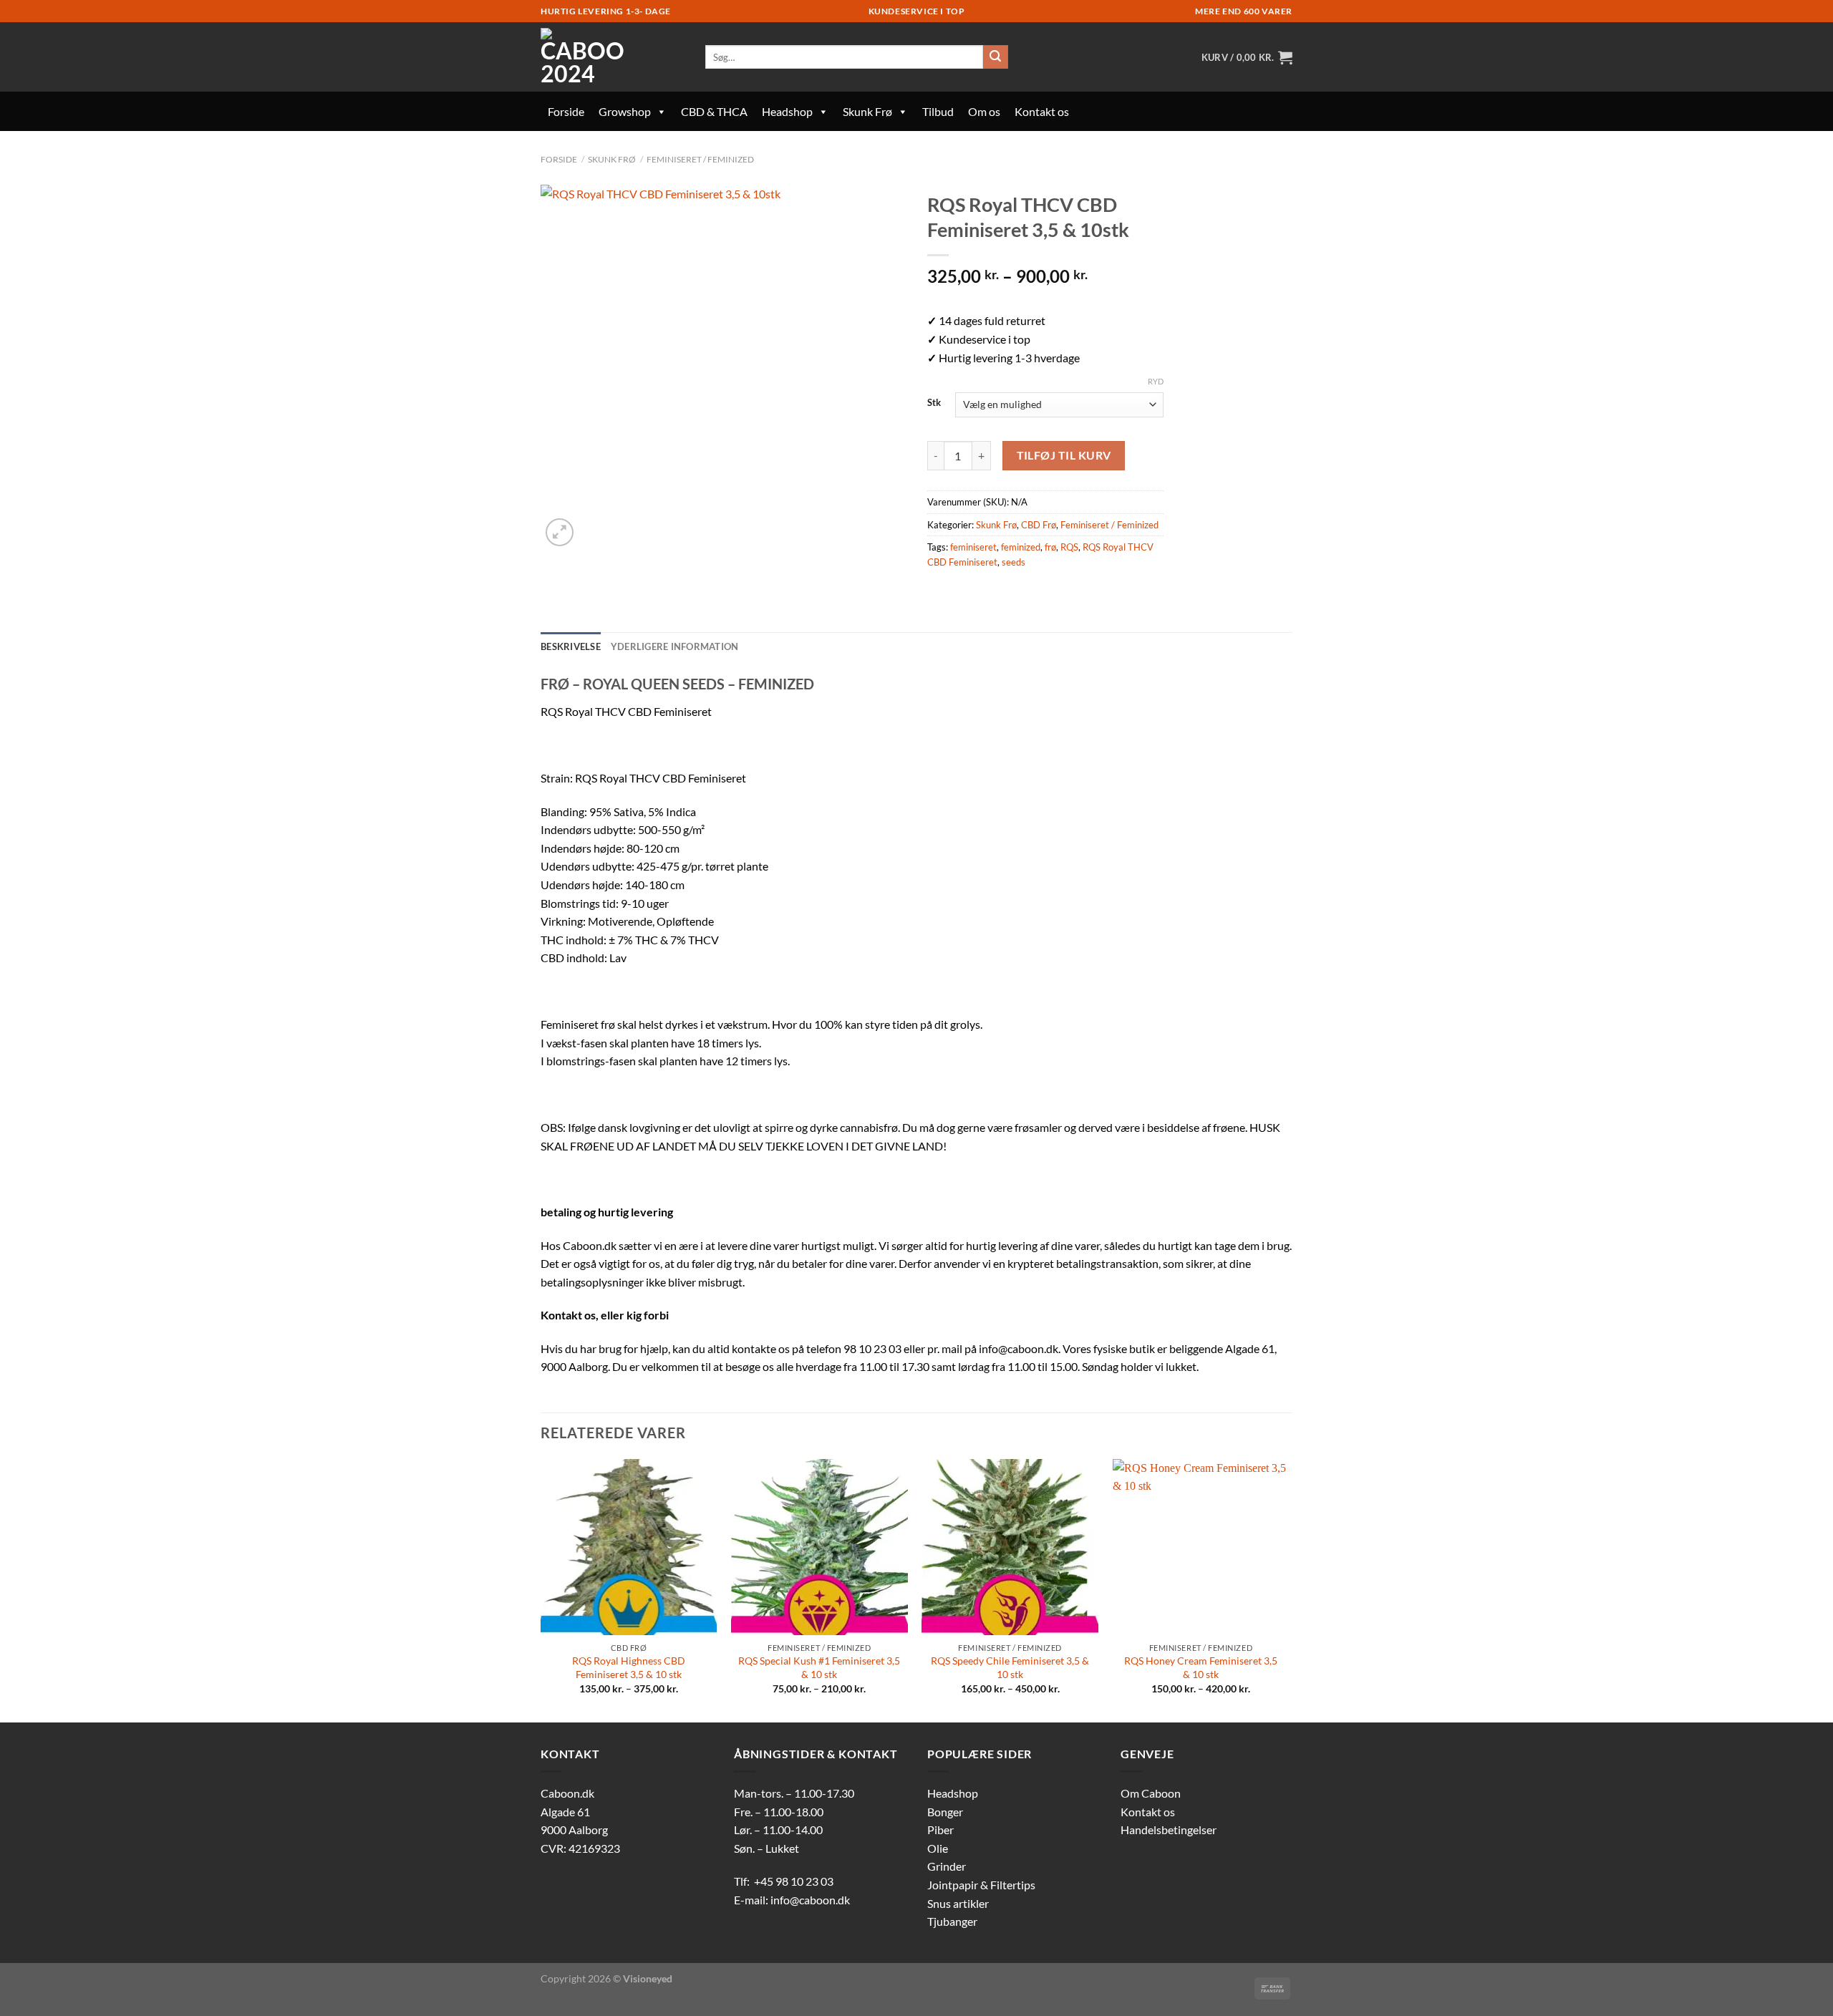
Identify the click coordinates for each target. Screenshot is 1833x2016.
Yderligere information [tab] (675, 646)
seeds (1014, 562)
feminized (1021, 547)
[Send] (995, 57)
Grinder (947, 1866)
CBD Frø (1039, 525)
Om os (984, 111)
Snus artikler (958, 1903)
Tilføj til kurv (1064, 455)
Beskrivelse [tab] (571, 646)
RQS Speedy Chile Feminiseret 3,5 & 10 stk (1010, 1667)
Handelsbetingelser (1169, 1830)
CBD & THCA (714, 111)
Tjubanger (952, 1921)
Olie (938, 1848)
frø (1050, 547)
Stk (934, 403)
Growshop (625, 111)
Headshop (787, 111)
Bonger (945, 1812)
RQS (1069, 547)
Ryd (1156, 381)
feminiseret (973, 547)
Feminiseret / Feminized (700, 159)
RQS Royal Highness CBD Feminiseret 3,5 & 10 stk (629, 1667)
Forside (566, 111)
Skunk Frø (867, 111)
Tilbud (938, 111)
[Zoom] (560, 532)
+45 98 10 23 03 (794, 1881)
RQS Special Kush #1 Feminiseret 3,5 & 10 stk (819, 1667)
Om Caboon (1151, 1793)
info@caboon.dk (810, 1900)
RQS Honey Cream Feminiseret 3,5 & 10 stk (1201, 1667)
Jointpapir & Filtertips (981, 1885)
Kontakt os (1042, 111)
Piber (940, 1830)
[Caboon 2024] (612, 57)
